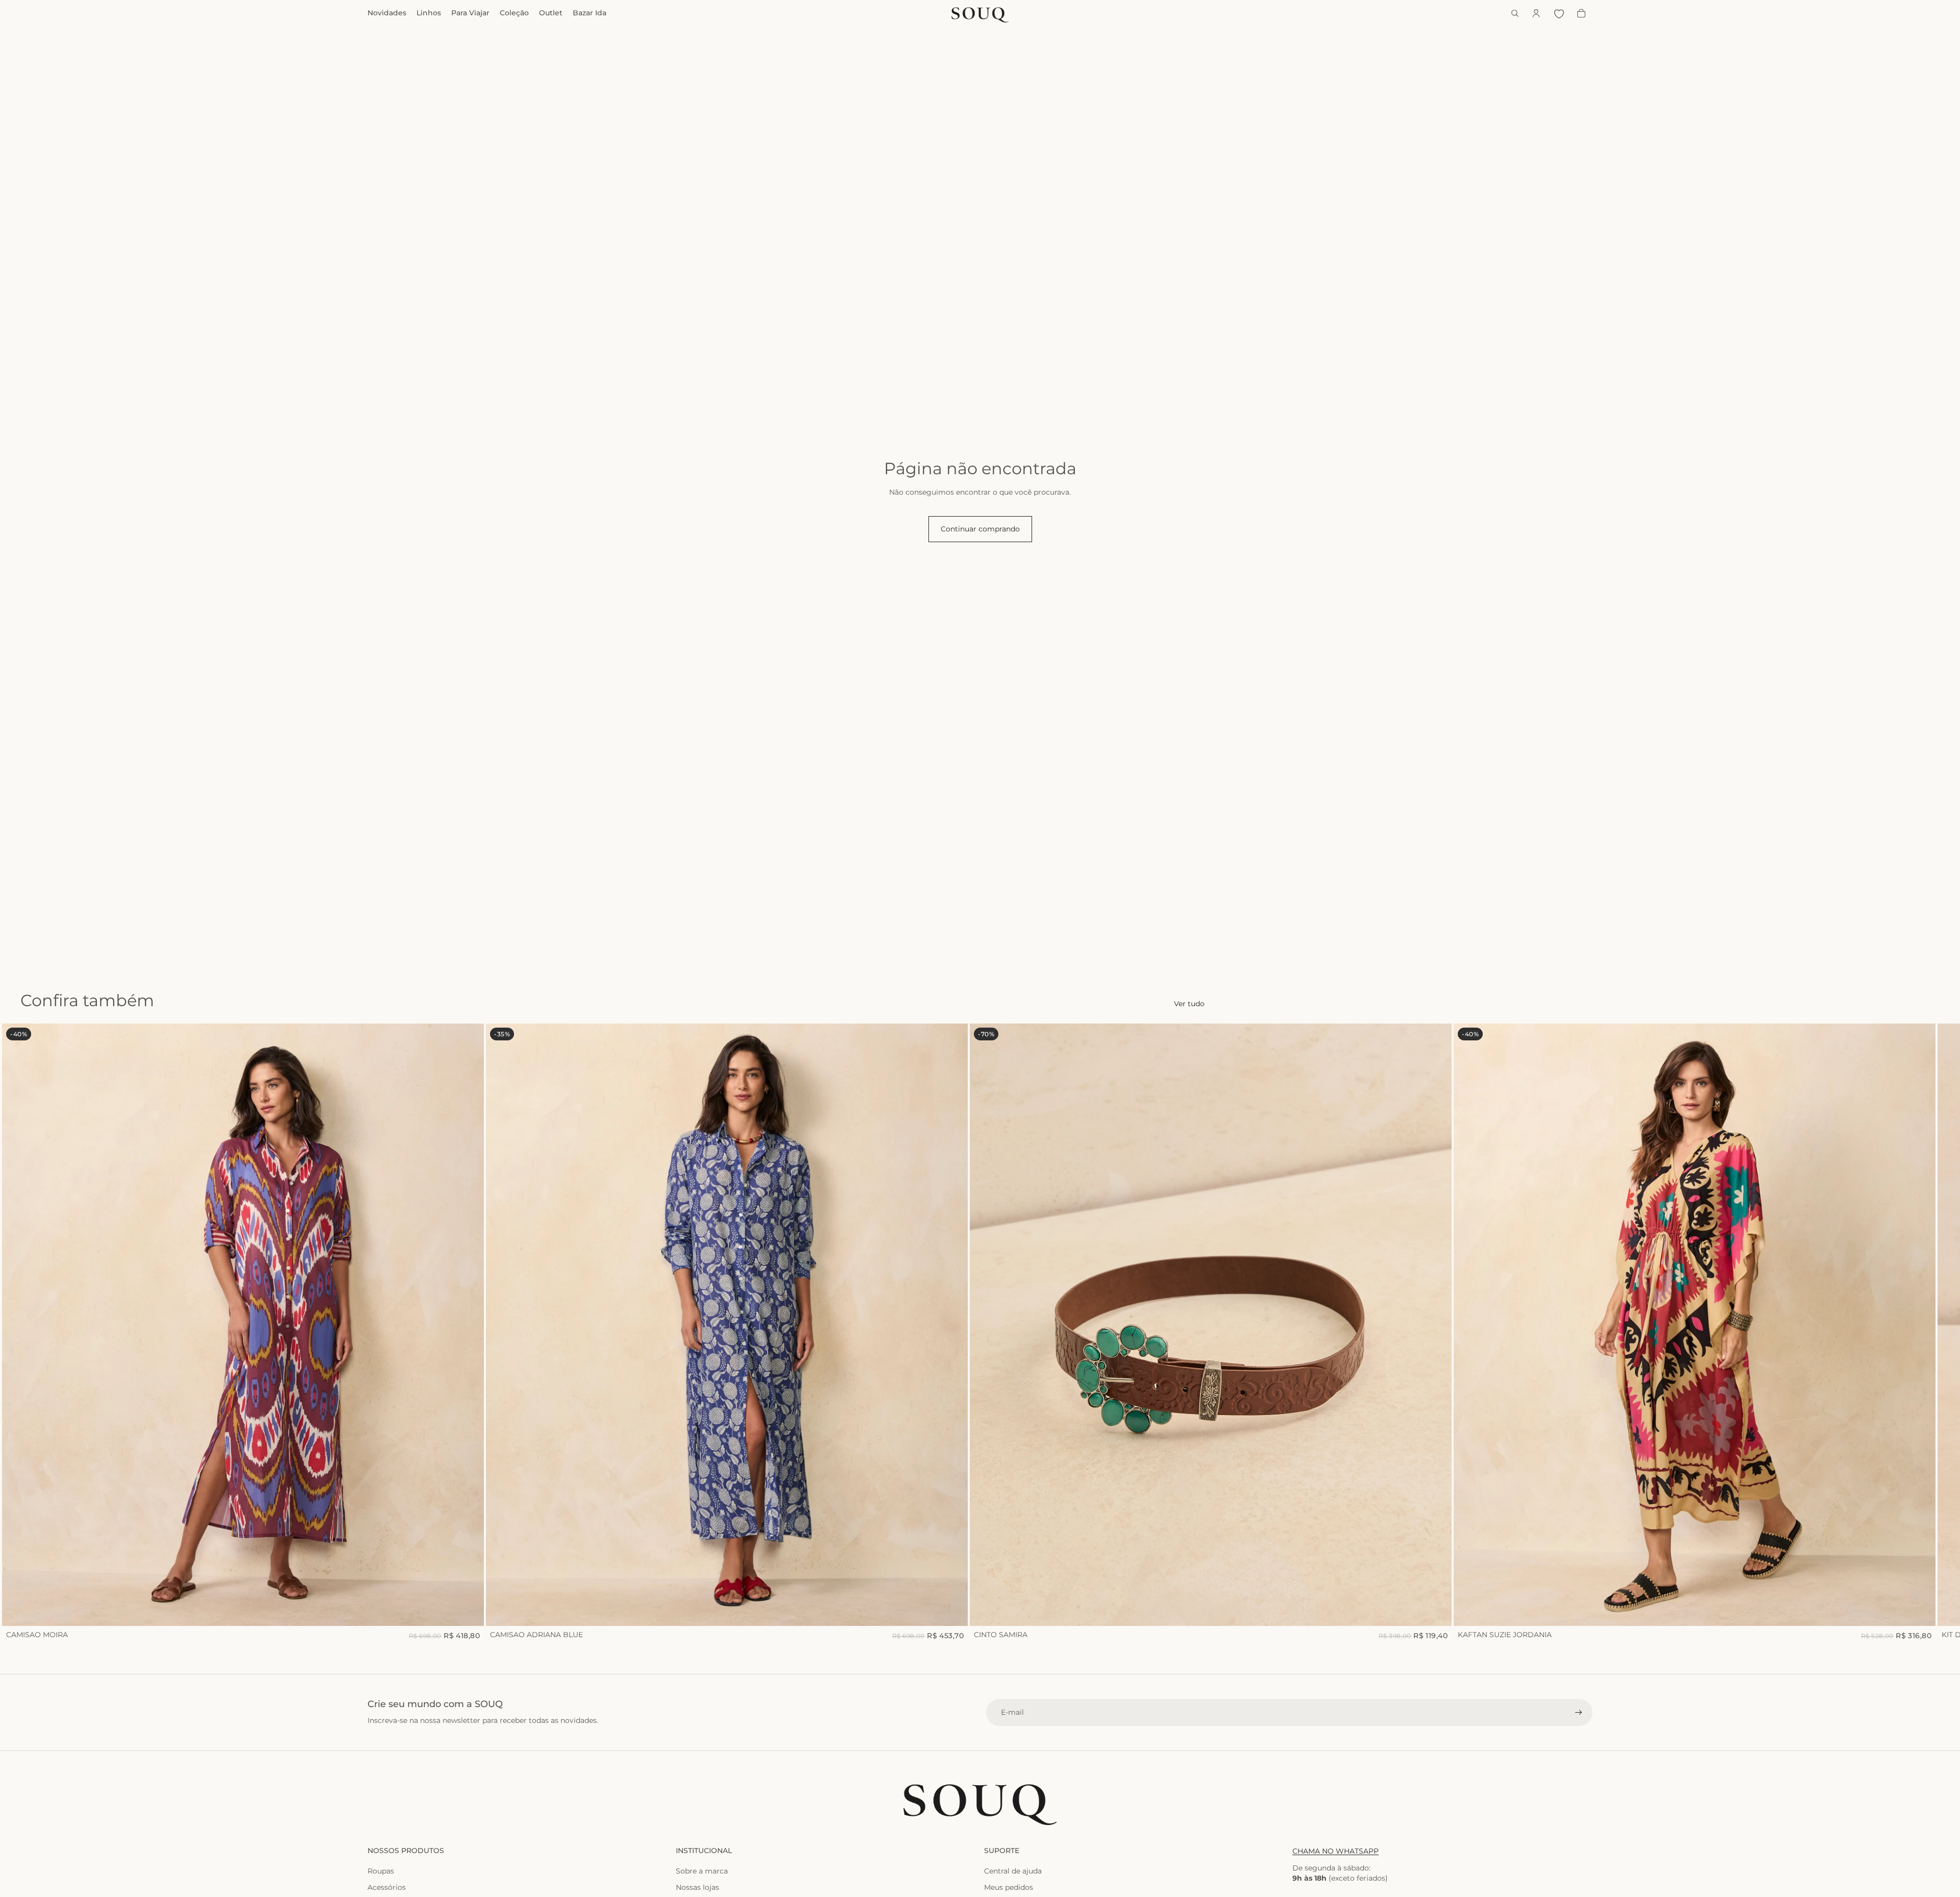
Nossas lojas (697, 1887)
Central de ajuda (1013, 1871)
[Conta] (1536, 13)
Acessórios (387, 1887)
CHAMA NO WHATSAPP (1336, 1851)
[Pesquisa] (1515, 13)
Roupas (381, 1871)
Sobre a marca (702, 1871)
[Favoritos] (1559, 13)
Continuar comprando (980, 529)
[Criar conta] (1579, 1713)
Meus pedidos (1009, 1887)
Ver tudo (1189, 1004)
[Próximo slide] (1581, 1332)
